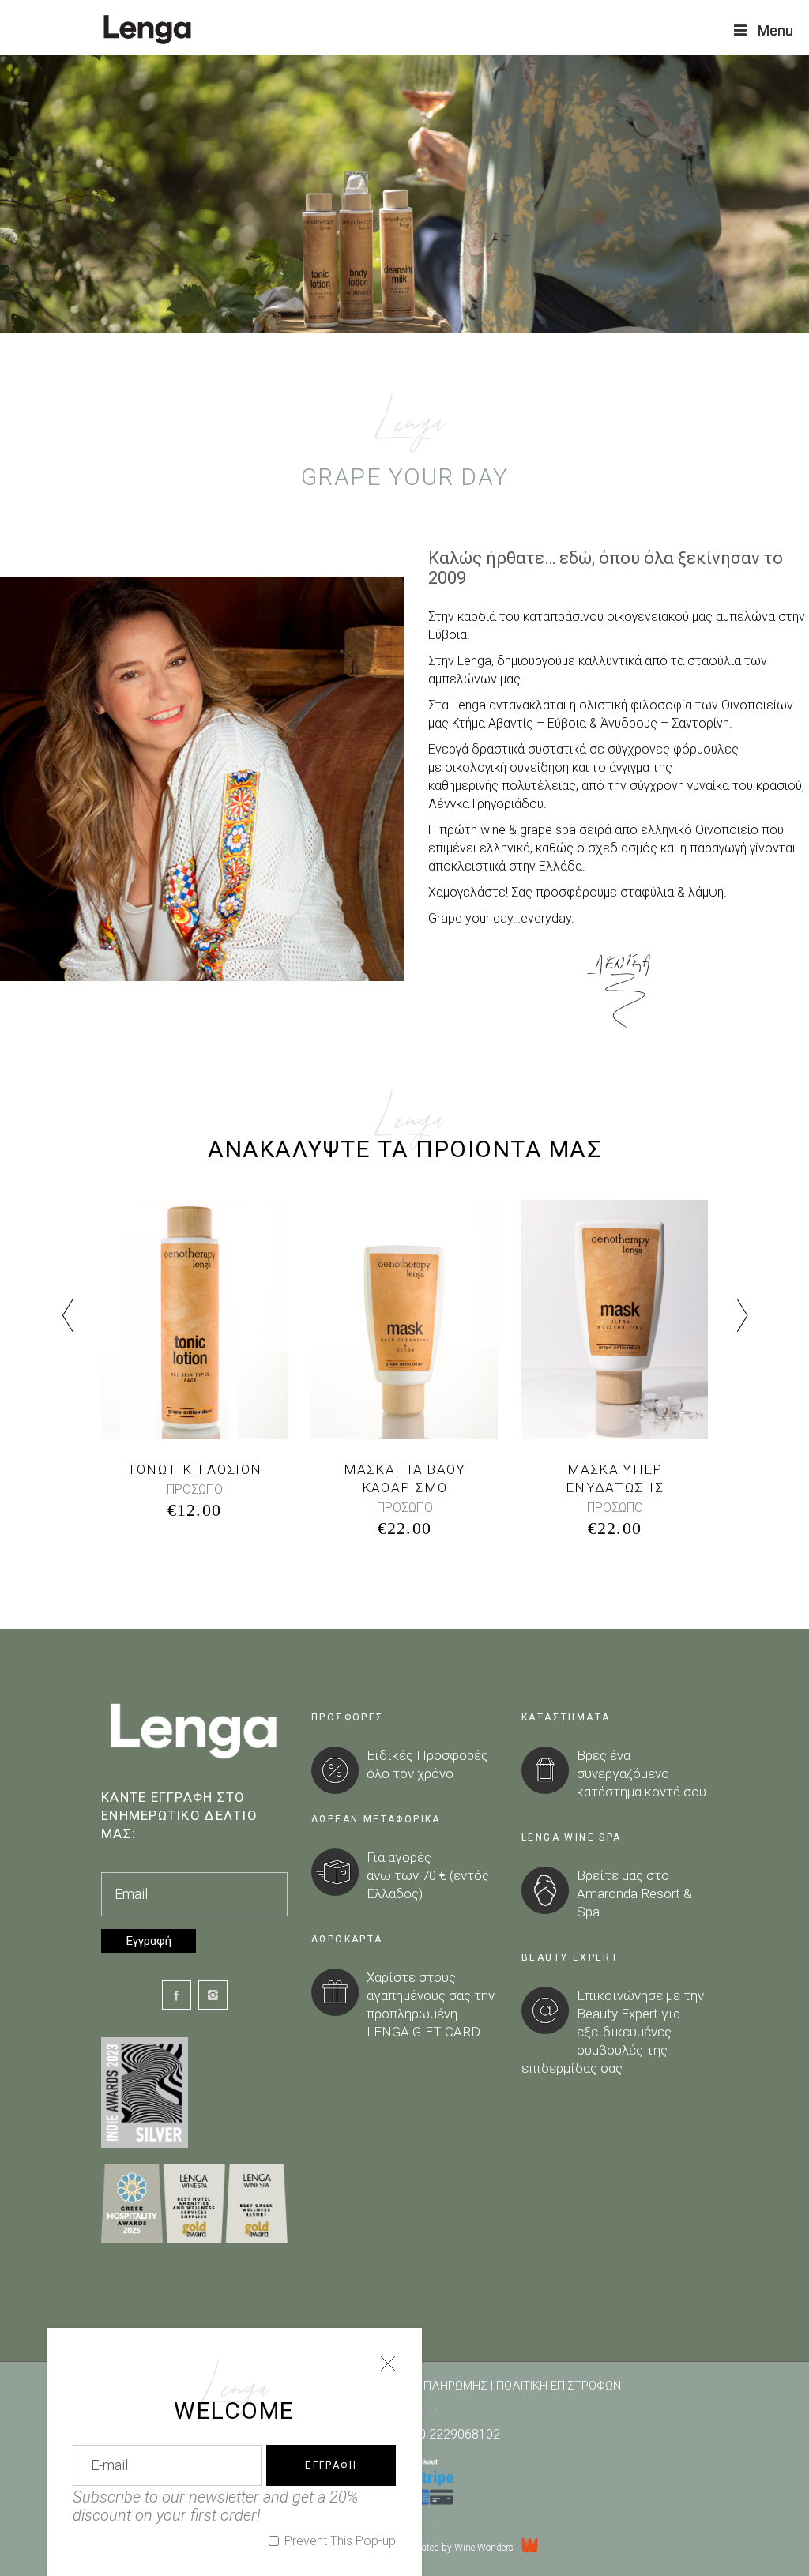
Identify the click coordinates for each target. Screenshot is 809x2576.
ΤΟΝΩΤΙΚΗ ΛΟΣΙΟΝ (194, 1469)
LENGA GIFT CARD (423, 2032)
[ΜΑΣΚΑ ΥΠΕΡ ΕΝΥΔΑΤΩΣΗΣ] (615, 1320)
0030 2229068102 (449, 2434)
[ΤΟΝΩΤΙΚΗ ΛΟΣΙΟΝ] (194, 1320)
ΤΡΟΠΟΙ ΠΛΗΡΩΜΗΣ (434, 2386)
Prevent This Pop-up (339, 2541)
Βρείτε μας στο (623, 1875)
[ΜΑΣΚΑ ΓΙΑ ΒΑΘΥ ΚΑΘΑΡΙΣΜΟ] (404, 1320)
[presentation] (67, 1317)
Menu (775, 30)
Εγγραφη (331, 2465)
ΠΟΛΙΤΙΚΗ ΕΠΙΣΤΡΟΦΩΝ (559, 2386)
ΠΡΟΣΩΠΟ (195, 1489)
